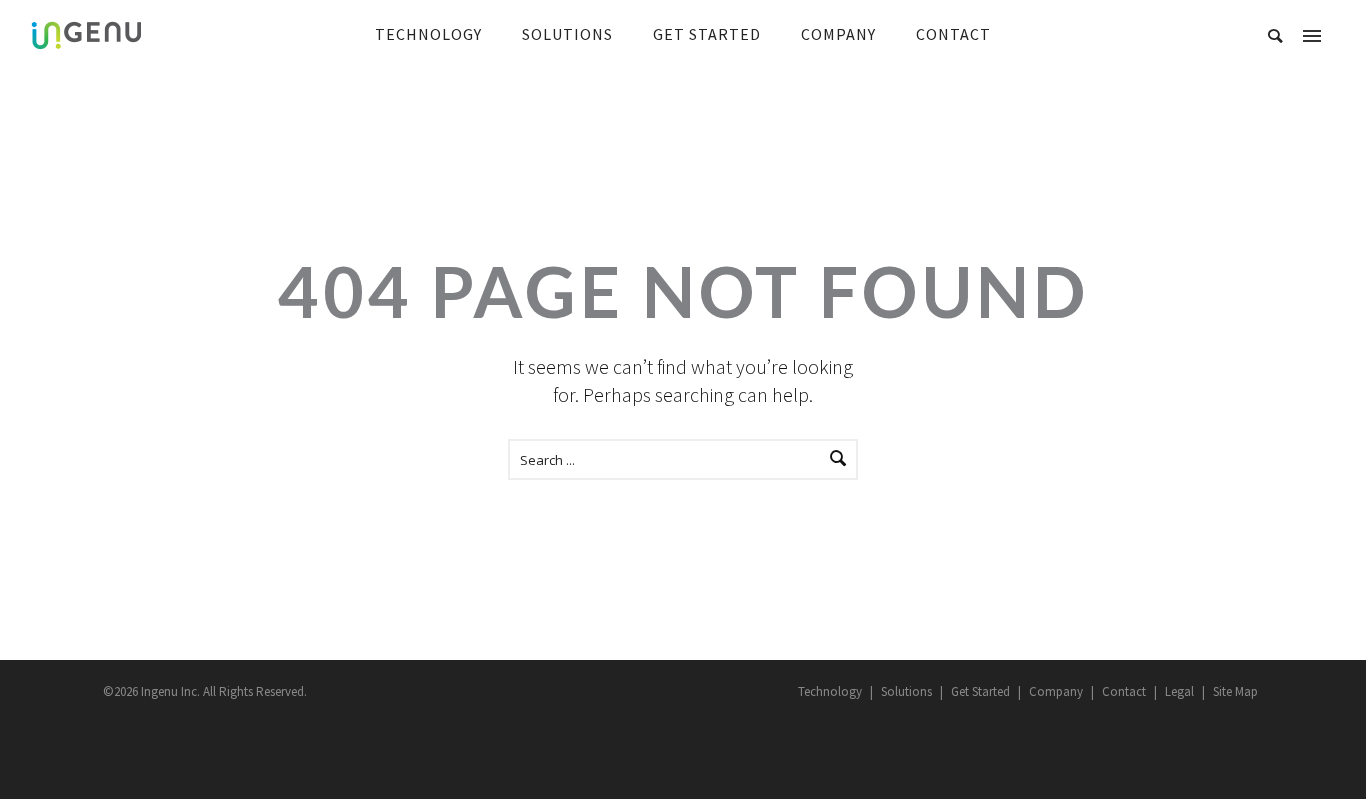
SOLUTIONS (567, 34)
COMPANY (838, 34)
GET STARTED (707, 34)
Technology (830, 691)
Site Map (1235, 691)
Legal (1179, 691)
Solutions (906, 691)
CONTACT (953, 34)
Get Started (980, 691)
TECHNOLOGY (428, 34)
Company (1056, 691)
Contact (1124, 691)
